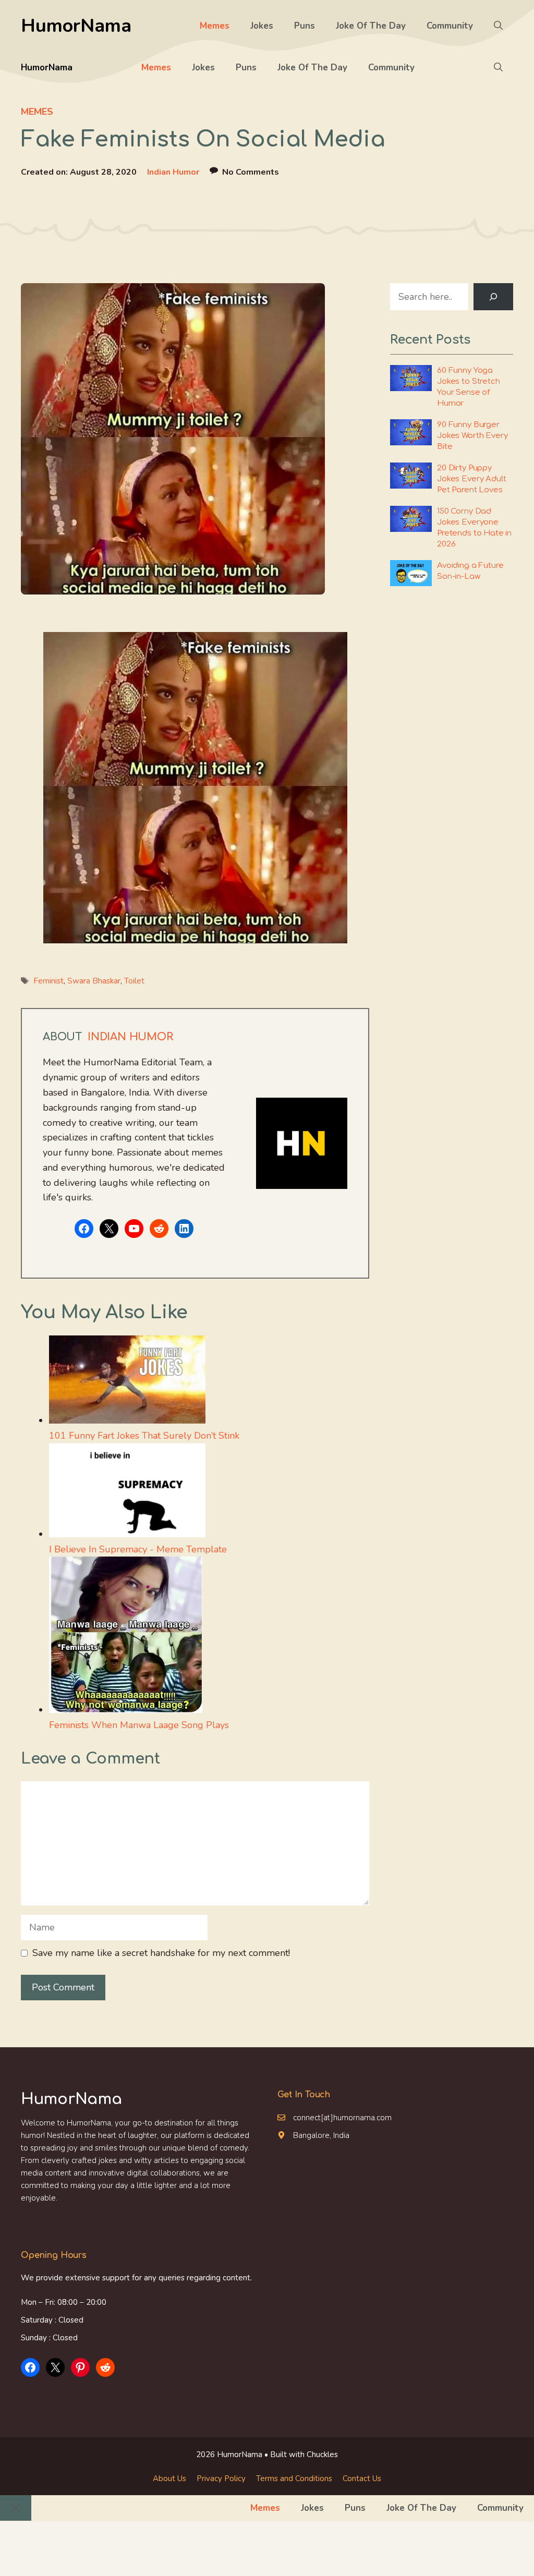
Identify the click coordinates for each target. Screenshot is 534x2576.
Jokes (262, 26)
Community (450, 26)
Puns (305, 26)
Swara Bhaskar (94, 981)
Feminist (48, 981)
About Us (169, 2478)
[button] (498, 26)
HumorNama (76, 26)
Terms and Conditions (294, 2478)
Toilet (134, 981)
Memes (215, 26)
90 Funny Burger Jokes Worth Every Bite (472, 436)
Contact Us (362, 2478)
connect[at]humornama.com (342, 2118)
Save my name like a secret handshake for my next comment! (161, 1953)
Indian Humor (173, 172)
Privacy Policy (221, 2478)
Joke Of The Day (371, 26)
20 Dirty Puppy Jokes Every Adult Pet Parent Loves (471, 479)
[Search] (493, 297)
